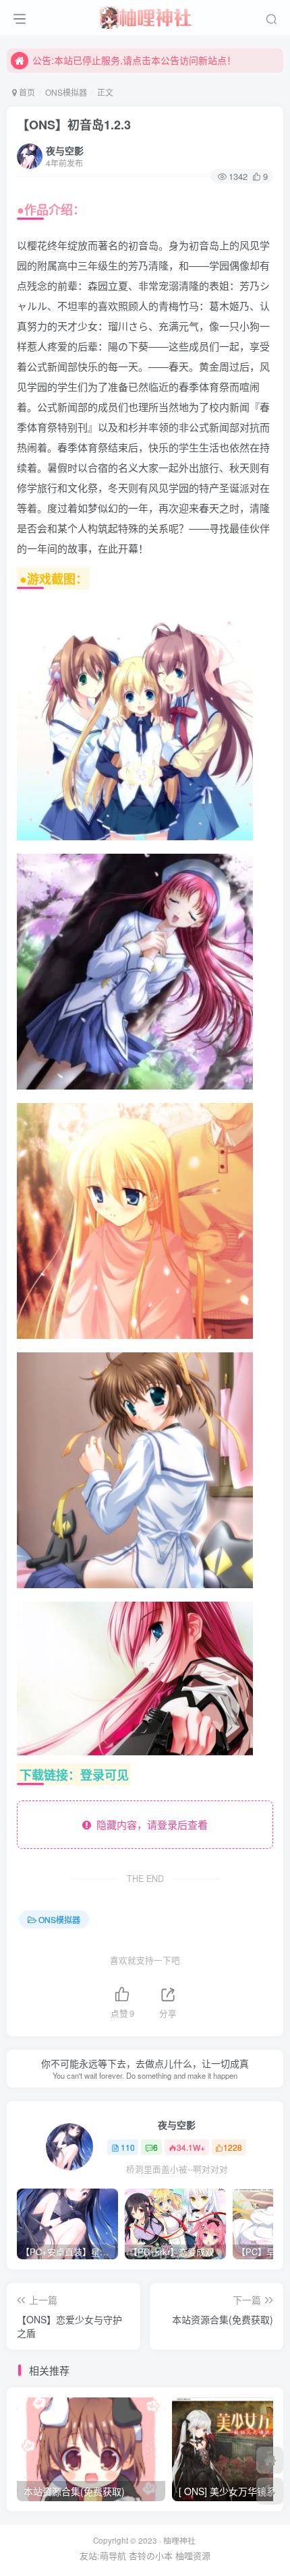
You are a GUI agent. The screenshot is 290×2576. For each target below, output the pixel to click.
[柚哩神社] (145, 15)
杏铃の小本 (151, 2555)
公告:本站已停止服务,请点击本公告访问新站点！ (134, 60)
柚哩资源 (193, 2555)
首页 (26, 92)
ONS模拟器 (66, 92)
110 (128, 2147)
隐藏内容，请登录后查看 (149, 1824)
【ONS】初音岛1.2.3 (74, 125)
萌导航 (113, 2555)
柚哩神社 (179, 2540)
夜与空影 (65, 150)
